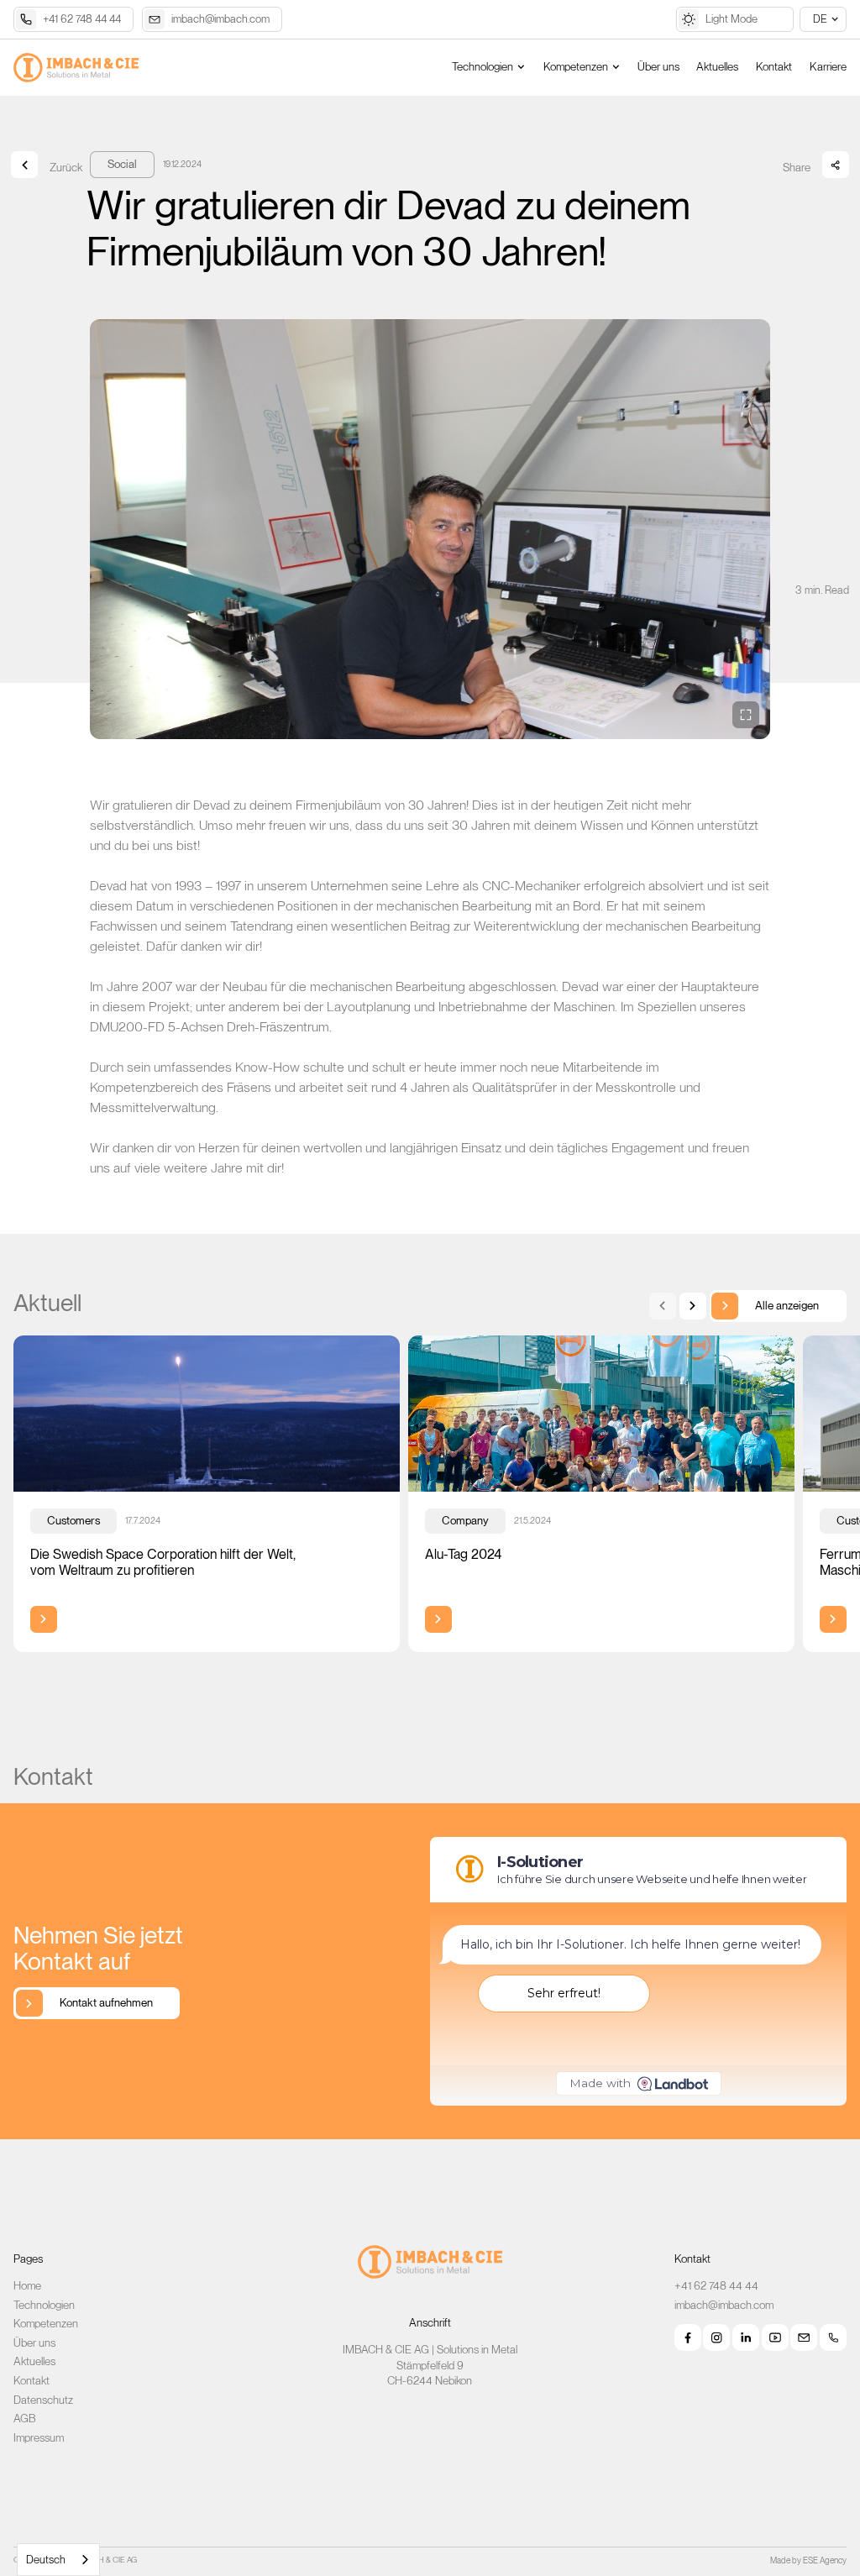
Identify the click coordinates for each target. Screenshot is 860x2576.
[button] (823, 19)
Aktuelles (717, 67)
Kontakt (774, 67)
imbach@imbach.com (724, 2305)
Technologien (44, 2305)
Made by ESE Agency (808, 2560)
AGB (24, 2418)
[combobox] (58, 2560)
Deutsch (46, 2560)
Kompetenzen (46, 2323)
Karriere (828, 67)
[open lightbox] (430, 529)
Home (27, 2285)
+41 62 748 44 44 (716, 2285)
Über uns (658, 67)
